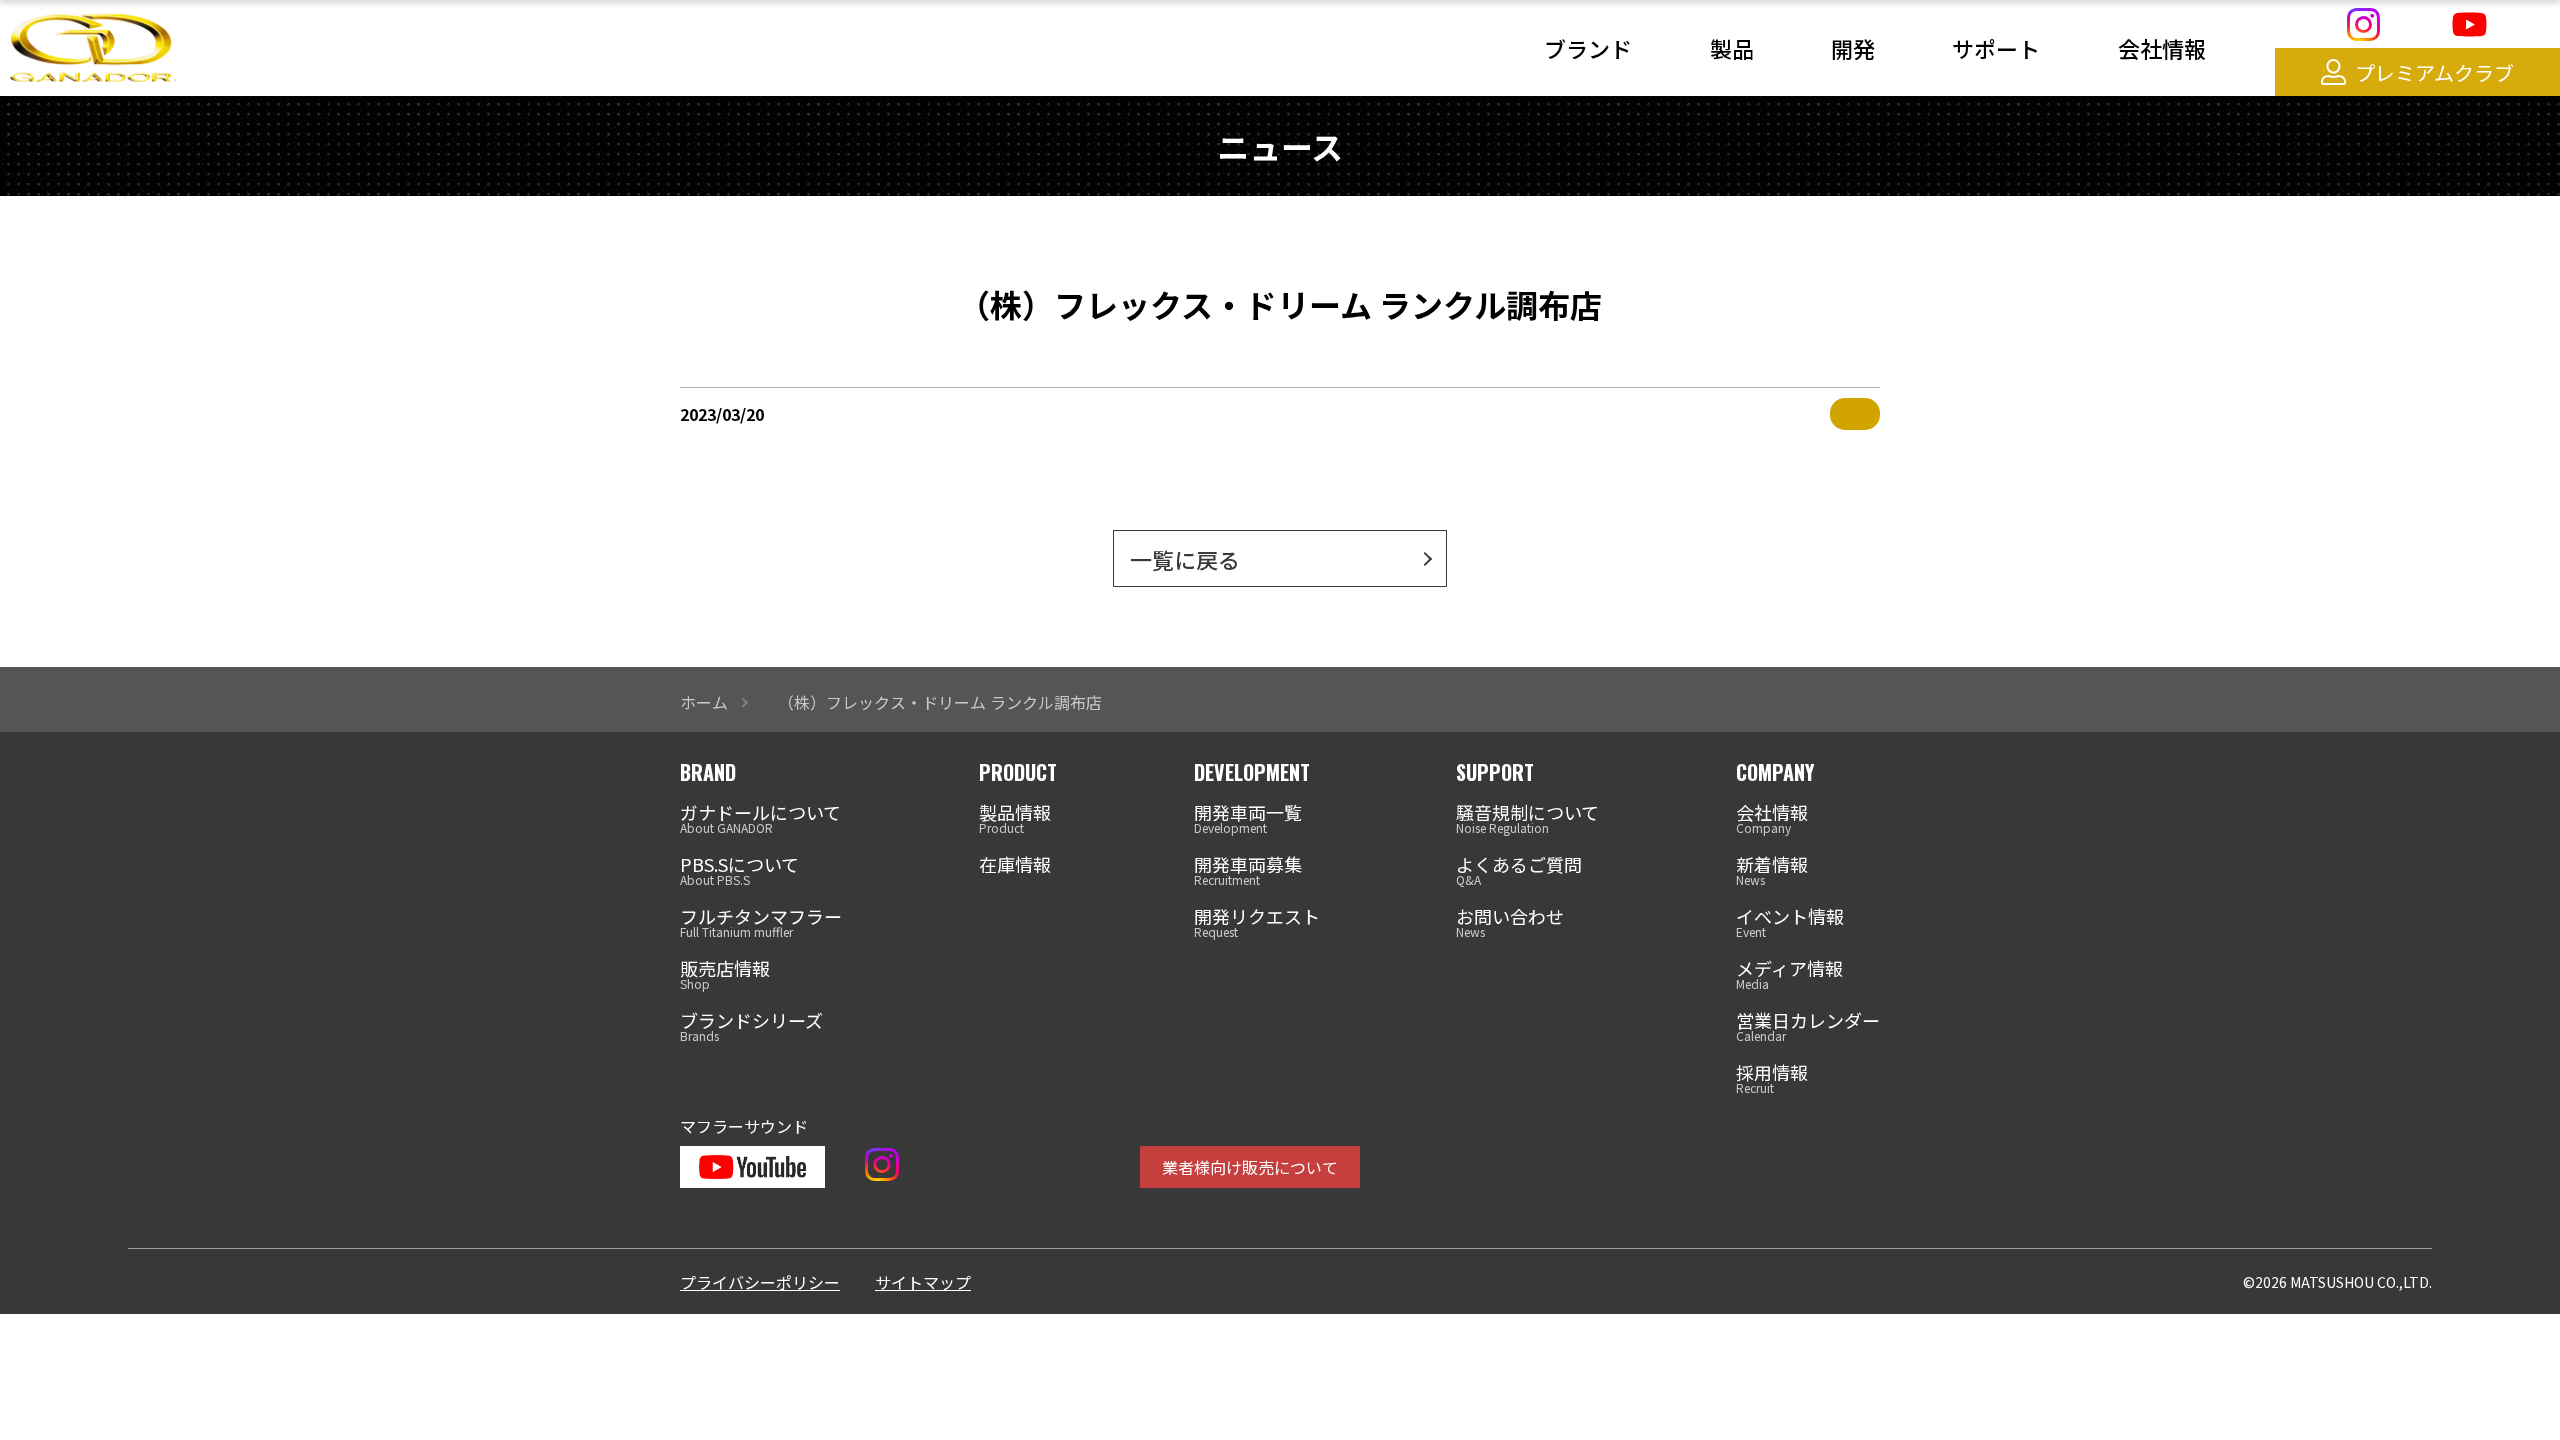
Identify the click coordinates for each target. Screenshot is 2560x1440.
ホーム (704, 702)
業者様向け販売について (1250, 1167)
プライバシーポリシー (760, 1282)
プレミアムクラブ (2434, 72)
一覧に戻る (1185, 559)
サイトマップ (923, 1282)
